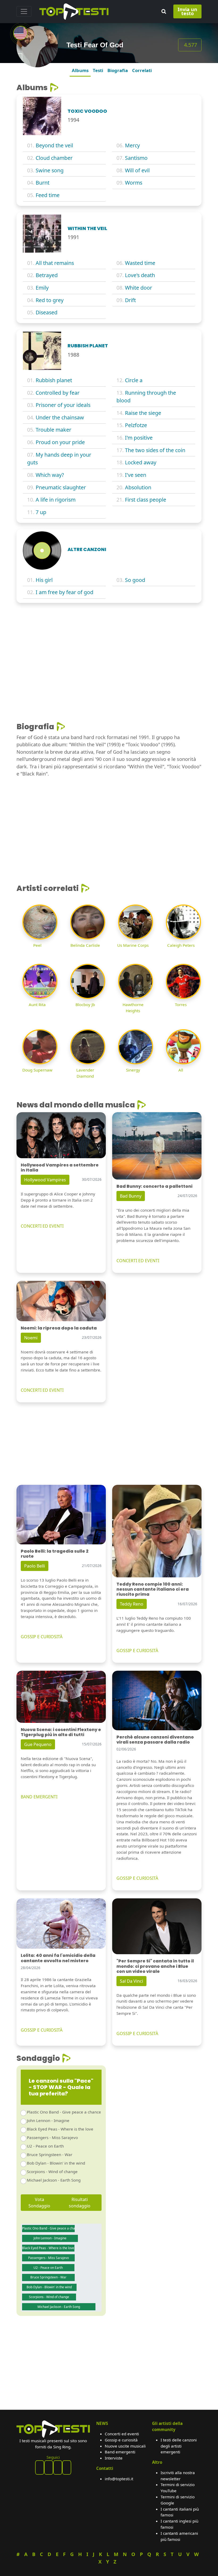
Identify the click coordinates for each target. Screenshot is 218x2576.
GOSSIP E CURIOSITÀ (42, 1637)
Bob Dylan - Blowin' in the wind (56, 2163)
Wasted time (140, 263)
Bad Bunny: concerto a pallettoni (154, 1186)
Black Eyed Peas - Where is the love (60, 2129)
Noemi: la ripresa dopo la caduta (59, 1328)
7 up (41, 512)
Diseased (47, 312)
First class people (146, 500)
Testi (98, 70)
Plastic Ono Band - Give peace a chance (64, 2112)
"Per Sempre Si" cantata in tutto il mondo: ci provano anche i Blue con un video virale (155, 1966)
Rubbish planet (54, 380)
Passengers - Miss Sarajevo (52, 2137)
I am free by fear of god (64, 592)
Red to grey (50, 300)
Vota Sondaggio (39, 2203)
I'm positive (139, 438)
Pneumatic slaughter (61, 487)
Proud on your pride (60, 442)
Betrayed (47, 275)
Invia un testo (187, 11)
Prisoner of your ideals (63, 405)
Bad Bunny (131, 1196)
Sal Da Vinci (131, 1981)
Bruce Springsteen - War (50, 2154)
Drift (130, 300)
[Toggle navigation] (24, 11)
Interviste (114, 2458)
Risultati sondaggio (80, 2203)
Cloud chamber (54, 158)
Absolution (138, 487)
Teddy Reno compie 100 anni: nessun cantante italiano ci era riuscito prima (153, 1589)
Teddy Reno (132, 1604)
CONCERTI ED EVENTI (42, 1226)
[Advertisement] (109, 647)
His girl (44, 580)
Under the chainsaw (60, 417)
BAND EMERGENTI (39, 1797)
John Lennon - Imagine (48, 2120)
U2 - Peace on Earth (45, 2146)
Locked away (141, 462)
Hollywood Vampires (45, 1180)
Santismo (136, 158)
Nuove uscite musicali (125, 2446)
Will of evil (137, 170)
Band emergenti (120, 2452)
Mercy (132, 145)
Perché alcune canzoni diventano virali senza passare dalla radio (155, 1740)
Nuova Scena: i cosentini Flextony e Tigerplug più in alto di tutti (61, 1732)
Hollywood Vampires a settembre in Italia (60, 1168)
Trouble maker (53, 430)
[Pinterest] (49, 2467)
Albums (80, 70)
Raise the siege (143, 413)
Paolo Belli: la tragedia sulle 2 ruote (55, 1554)
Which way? (50, 475)
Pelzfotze (136, 425)
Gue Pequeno (38, 1744)
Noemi (31, 1338)
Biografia (118, 70)
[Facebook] (40, 2467)
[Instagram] (58, 2467)
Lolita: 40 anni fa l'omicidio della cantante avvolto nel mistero (58, 1958)
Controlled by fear (58, 393)
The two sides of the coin (155, 450)
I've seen (136, 475)
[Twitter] (67, 2467)
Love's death (140, 275)
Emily (42, 288)
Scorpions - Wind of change (52, 2171)
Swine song (50, 170)
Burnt (43, 183)
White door (139, 288)
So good (135, 580)
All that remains (55, 263)
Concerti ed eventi (122, 2434)
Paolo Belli (35, 1566)
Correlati (142, 70)
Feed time (48, 195)
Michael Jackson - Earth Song (54, 2180)
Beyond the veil (54, 145)
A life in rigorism (56, 500)
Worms (134, 183)
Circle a (134, 380)
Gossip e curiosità (121, 2440)
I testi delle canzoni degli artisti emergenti (179, 2446)
